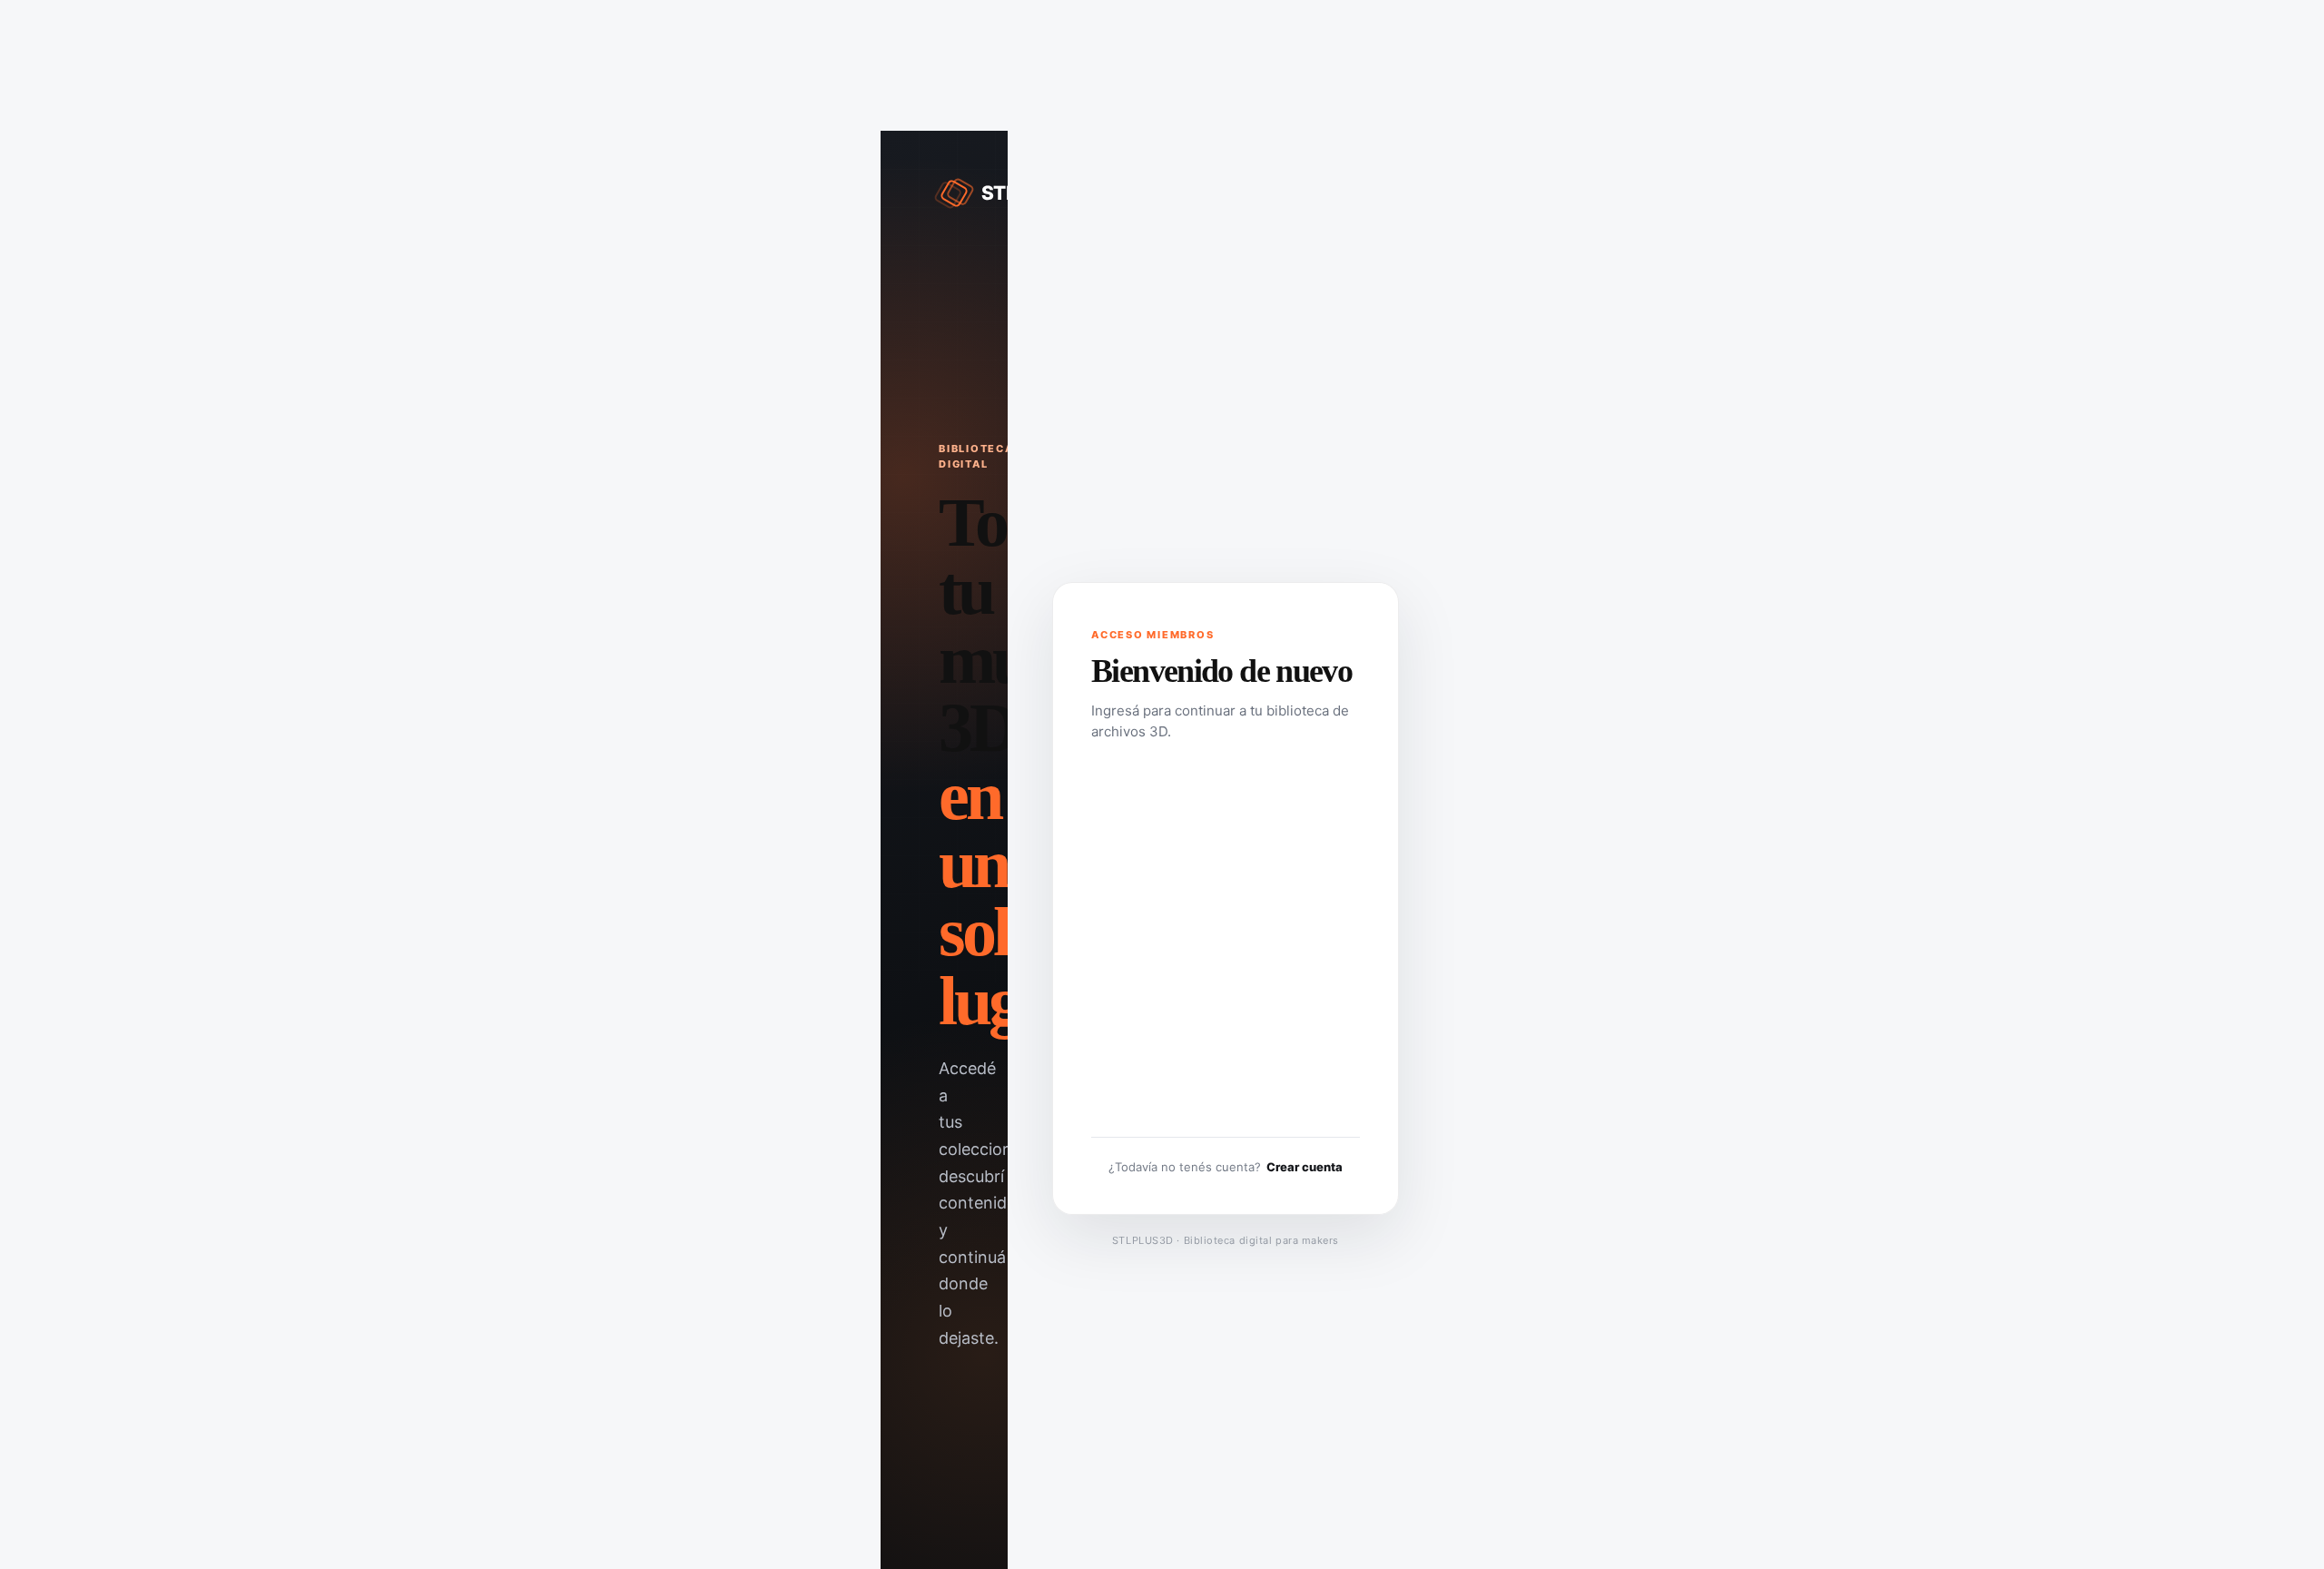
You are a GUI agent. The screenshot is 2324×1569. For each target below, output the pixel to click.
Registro (1295, 1041)
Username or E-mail (1148, 792)
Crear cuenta (1305, 1167)
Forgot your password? (1226, 1099)
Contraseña (1125, 894)
